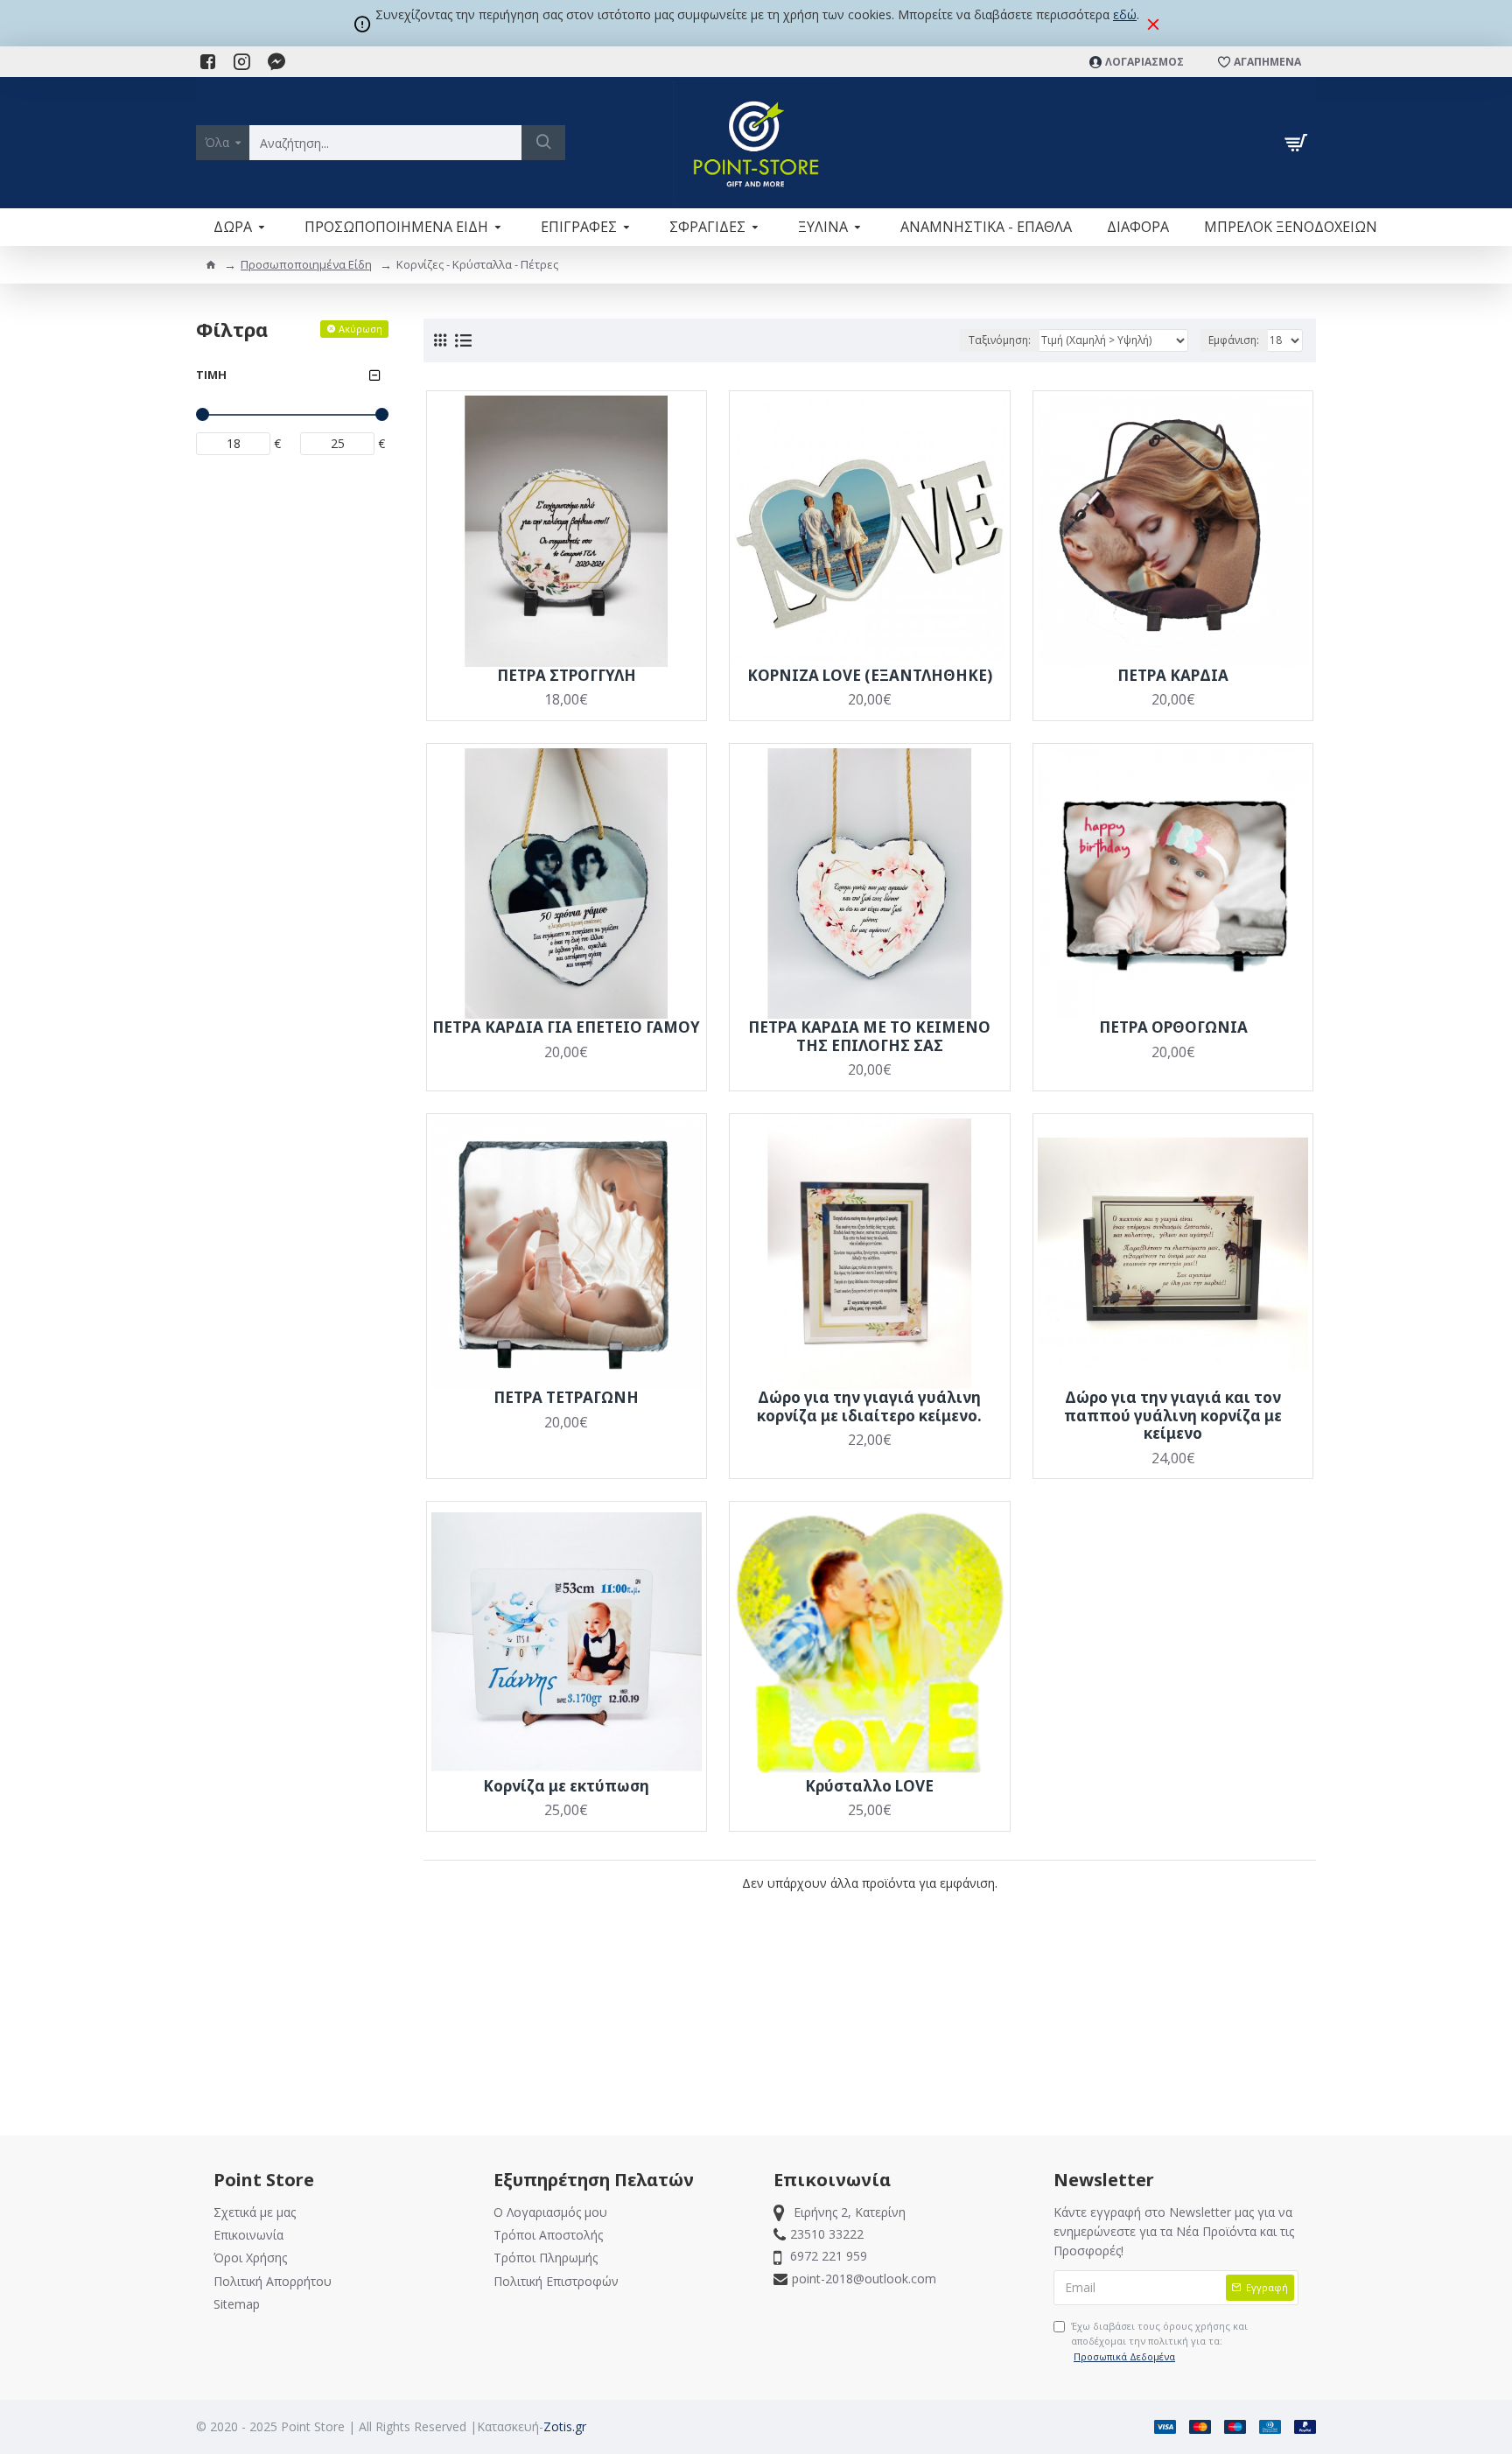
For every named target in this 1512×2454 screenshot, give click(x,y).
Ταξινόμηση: (1000, 340)
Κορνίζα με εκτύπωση (566, 1786)
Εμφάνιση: (1234, 340)
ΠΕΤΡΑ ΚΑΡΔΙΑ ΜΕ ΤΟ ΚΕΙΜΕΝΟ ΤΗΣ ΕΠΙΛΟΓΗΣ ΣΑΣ (869, 1037)
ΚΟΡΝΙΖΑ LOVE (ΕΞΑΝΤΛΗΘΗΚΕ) (870, 676)
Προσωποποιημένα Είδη (306, 264)
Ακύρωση (360, 329)
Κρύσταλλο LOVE (869, 1786)
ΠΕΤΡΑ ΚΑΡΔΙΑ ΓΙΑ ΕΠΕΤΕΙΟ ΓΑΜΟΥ (566, 1027)
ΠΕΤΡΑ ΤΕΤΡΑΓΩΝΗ (566, 1398)
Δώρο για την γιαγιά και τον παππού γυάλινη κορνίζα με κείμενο (1173, 1416)
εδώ (1125, 14)
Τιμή (211, 375)
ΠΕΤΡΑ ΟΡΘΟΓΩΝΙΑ (1173, 1027)
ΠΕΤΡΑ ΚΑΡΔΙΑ (1173, 676)
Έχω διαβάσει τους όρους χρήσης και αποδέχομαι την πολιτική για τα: (1159, 2341)
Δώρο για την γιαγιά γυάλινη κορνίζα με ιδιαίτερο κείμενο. (869, 1407)
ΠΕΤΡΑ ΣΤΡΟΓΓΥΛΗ (567, 676)
